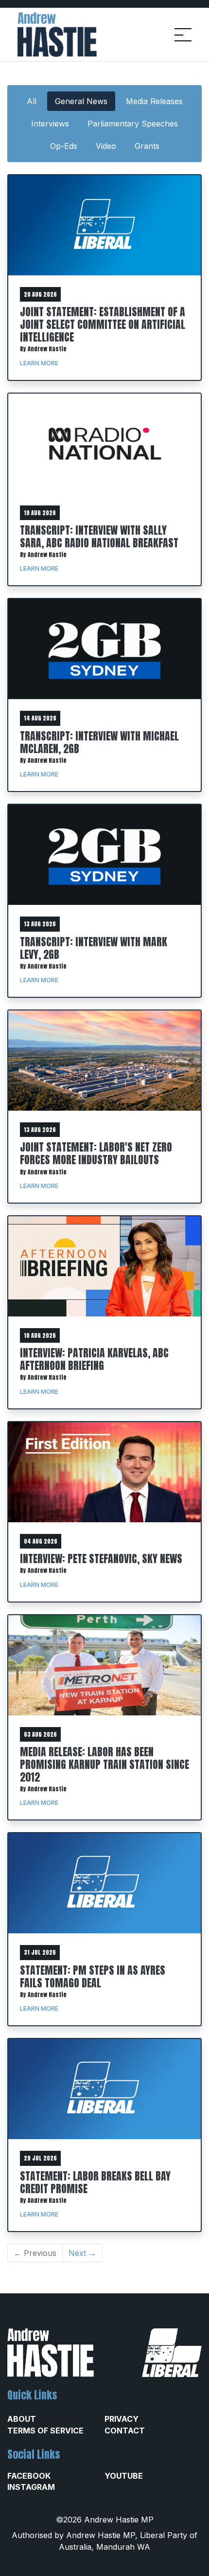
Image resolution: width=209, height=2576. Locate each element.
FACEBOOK (29, 2476)
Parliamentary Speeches (133, 124)
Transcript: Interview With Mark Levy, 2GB (94, 948)
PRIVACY (122, 2419)
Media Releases (154, 101)
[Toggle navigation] (183, 35)
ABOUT (22, 2419)
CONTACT (125, 2431)
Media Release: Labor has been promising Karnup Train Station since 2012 (104, 1764)
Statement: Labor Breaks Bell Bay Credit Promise (95, 2182)
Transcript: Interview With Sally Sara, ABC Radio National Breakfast (99, 536)
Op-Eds (64, 146)
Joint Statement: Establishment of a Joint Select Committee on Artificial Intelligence (103, 324)
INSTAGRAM (31, 2487)
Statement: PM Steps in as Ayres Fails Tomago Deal (93, 1976)
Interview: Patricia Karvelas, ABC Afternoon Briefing (94, 1359)
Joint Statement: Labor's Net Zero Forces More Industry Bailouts (96, 1153)
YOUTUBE (124, 2476)
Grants (147, 146)
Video (106, 146)
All (32, 101)
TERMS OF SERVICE (45, 2431)
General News (81, 101)
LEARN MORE (39, 363)
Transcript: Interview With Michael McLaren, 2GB (99, 742)
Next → (82, 2253)
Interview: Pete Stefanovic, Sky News (101, 1558)
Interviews (50, 124)
